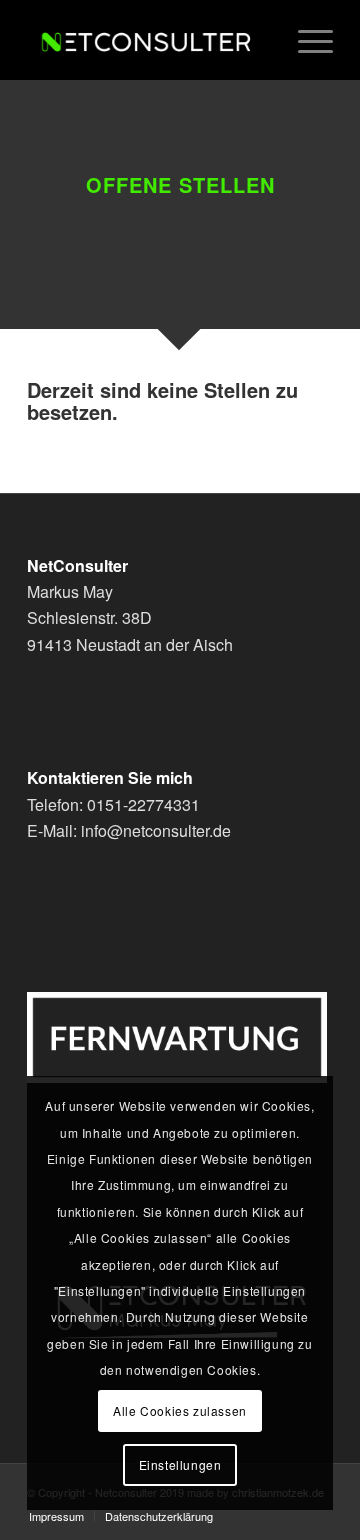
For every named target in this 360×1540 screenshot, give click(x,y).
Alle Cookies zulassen (180, 1410)
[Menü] (305, 40)
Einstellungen (180, 1464)
